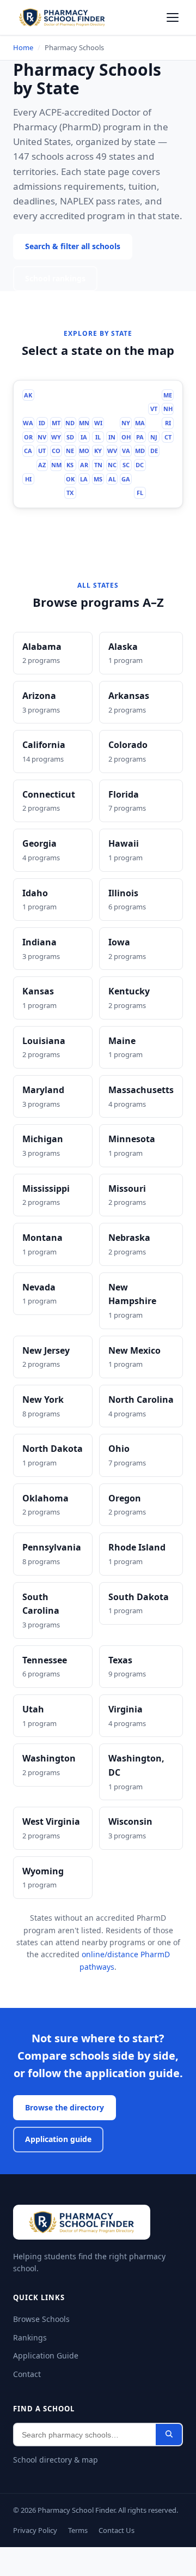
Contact (27, 2392)
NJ (156, 452)
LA (85, 494)
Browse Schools (42, 2337)
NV (43, 452)
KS (71, 480)
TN (99, 480)
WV (114, 466)
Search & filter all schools (75, 261)
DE (156, 466)
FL (142, 509)
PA (142, 452)
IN (113, 452)
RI (170, 438)
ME (170, 409)
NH (170, 424)
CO (57, 466)
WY (57, 452)
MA (142, 438)
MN (85, 438)
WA (28, 438)
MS (99, 494)
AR (85, 480)
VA (128, 466)
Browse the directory (66, 2125)
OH (128, 452)
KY (99, 466)
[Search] (169, 2453)
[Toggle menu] (173, 17)
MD (142, 466)
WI (99, 438)
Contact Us (122, 2560)
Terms (82, 2560)
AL (114, 494)
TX (71, 509)
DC (142, 480)
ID (43, 438)
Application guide (59, 2158)
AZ (42, 480)
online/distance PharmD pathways (118, 1985)
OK (71, 494)
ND (71, 438)
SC (128, 480)
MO (85, 466)
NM (57, 480)
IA (85, 452)
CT (170, 452)
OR (29, 452)
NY (128, 438)
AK (28, 409)
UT (43, 466)
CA (29, 466)
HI (29, 494)
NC (113, 480)
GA (128, 494)
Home (23, 47)
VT (156, 424)
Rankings (29, 2355)
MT (57, 438)
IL (99, 452)
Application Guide (45, 2373)
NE (71, 466)
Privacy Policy (37, 2560)
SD (71, 452)
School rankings (57, 293)
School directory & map (55, 2478)
